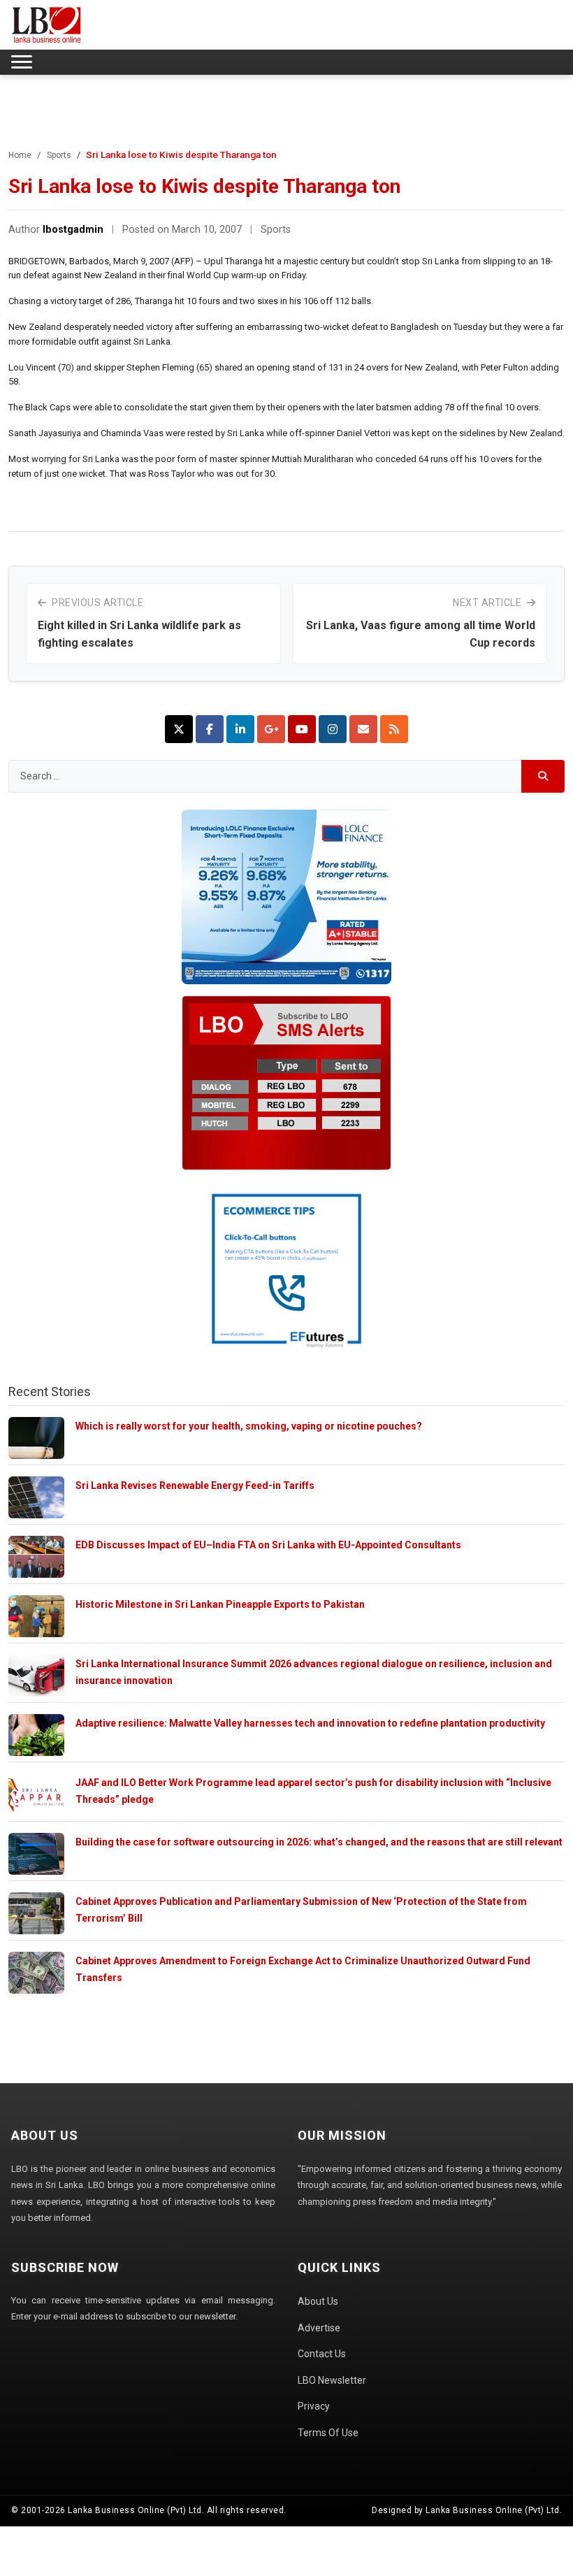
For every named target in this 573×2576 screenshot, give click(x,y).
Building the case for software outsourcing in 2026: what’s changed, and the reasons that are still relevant (319, 1842)
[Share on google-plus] (271, 729)
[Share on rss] (394, 729)
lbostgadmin (73, 230)
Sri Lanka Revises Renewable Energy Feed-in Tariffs (195, 1485)
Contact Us (322, 2354)
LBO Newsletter (332, 2380)
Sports (59, 155)
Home (20, 155)
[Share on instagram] (333, 729)
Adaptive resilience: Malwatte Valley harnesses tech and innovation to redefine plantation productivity (310, 1723)
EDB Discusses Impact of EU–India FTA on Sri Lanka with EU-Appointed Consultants (268, 1545)
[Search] (543, 776)
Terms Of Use (328, 2433)
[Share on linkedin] (240, 729)
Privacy (314, 2406)
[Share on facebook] (210, 729)
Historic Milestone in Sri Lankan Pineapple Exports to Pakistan (220, 1604)
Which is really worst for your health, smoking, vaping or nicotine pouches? (249, 1426)
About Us (318, 2301)
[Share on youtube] (302, 729)
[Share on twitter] (179, 729)
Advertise (319, 2328)
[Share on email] (363, 729)
